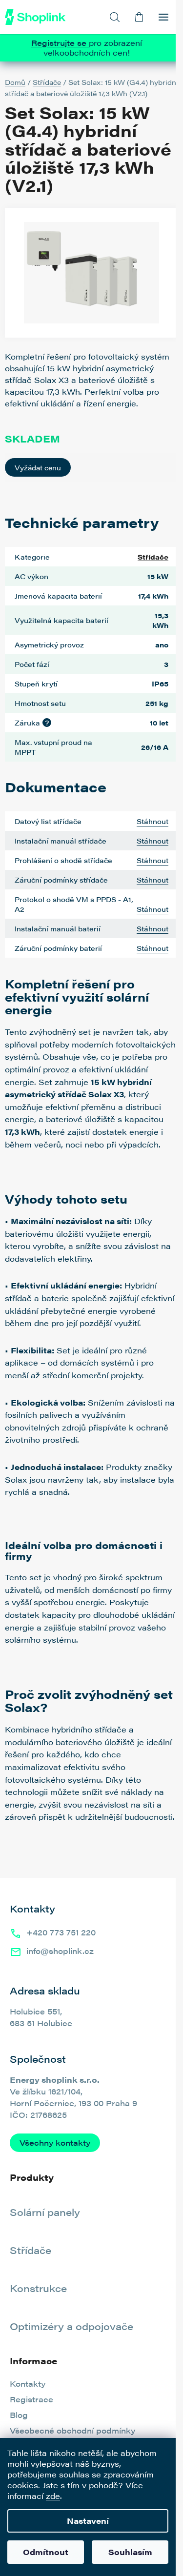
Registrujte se (60, 43)
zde (53, 2496)
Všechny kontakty (55, 2143)
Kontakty (28, 2384)
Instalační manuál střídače (61, 841)
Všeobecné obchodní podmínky (72, 2430)
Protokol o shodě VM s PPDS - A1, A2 (74, 904)
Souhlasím (130, 2552)
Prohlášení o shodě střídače (63, 860)
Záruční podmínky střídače (61, 880)
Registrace (31, 2399)
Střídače (153, 557)
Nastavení (88, 2521)
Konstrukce (38, 2288)
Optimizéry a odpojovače (71, 2326)
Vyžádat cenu (38, 467)
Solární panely (45, 2212)
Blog (19, 2415)
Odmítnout (46, 2552)
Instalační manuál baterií (58, 928)
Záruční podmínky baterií (58, 948)
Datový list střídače (48, 821)
